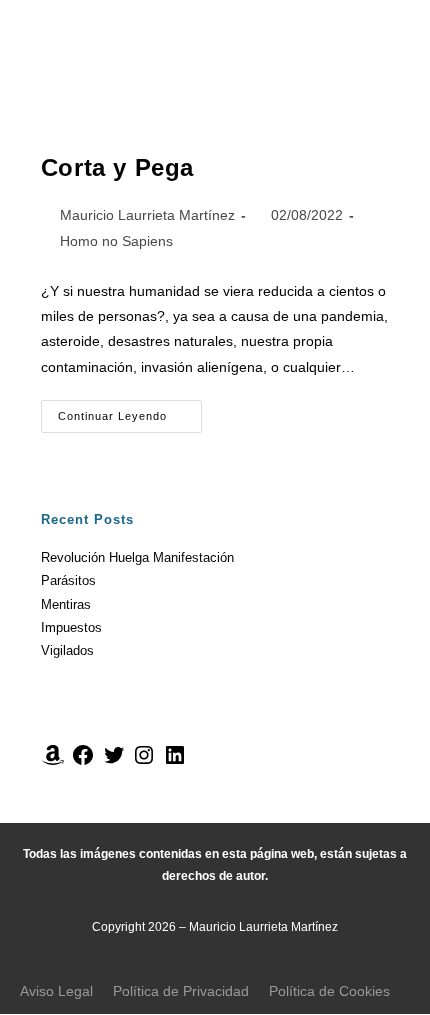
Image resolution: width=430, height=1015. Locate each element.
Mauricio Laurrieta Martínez (147, 215)
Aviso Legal (56, 991)
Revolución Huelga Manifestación (137, 557)
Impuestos (71, 627)
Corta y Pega (117, 167)
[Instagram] (144, 762)
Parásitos (68, 580)
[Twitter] (114, 762)
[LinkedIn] (175, 762)
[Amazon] (53, 762)
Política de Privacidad (181, 991)
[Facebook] (83, 762)
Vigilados (67, 650)
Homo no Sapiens (116, 241)
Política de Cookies (329, 991)
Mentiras (66, 604)
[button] (215, 66)
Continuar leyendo (130, 411)
